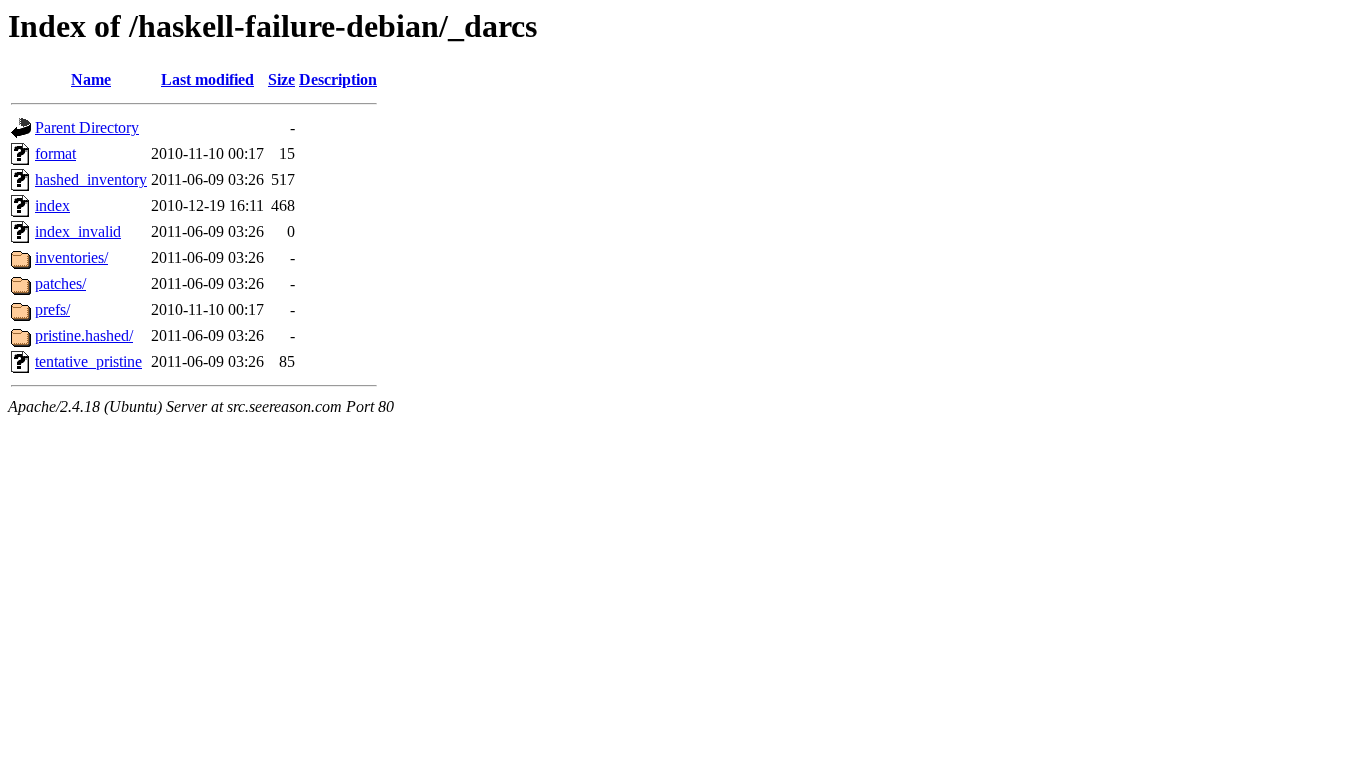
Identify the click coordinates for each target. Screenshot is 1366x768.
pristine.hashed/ (84, 335)
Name (91, 79)
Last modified (207, 79)
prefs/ (52, 309)
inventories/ (71, 257)
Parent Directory (87, 127)
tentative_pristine (88, 361)
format (55, 153)
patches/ (60, 283)
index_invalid (78, 231)
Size (281, 79)
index (52, 205)
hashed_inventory (91, 179)
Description (338, 79)
